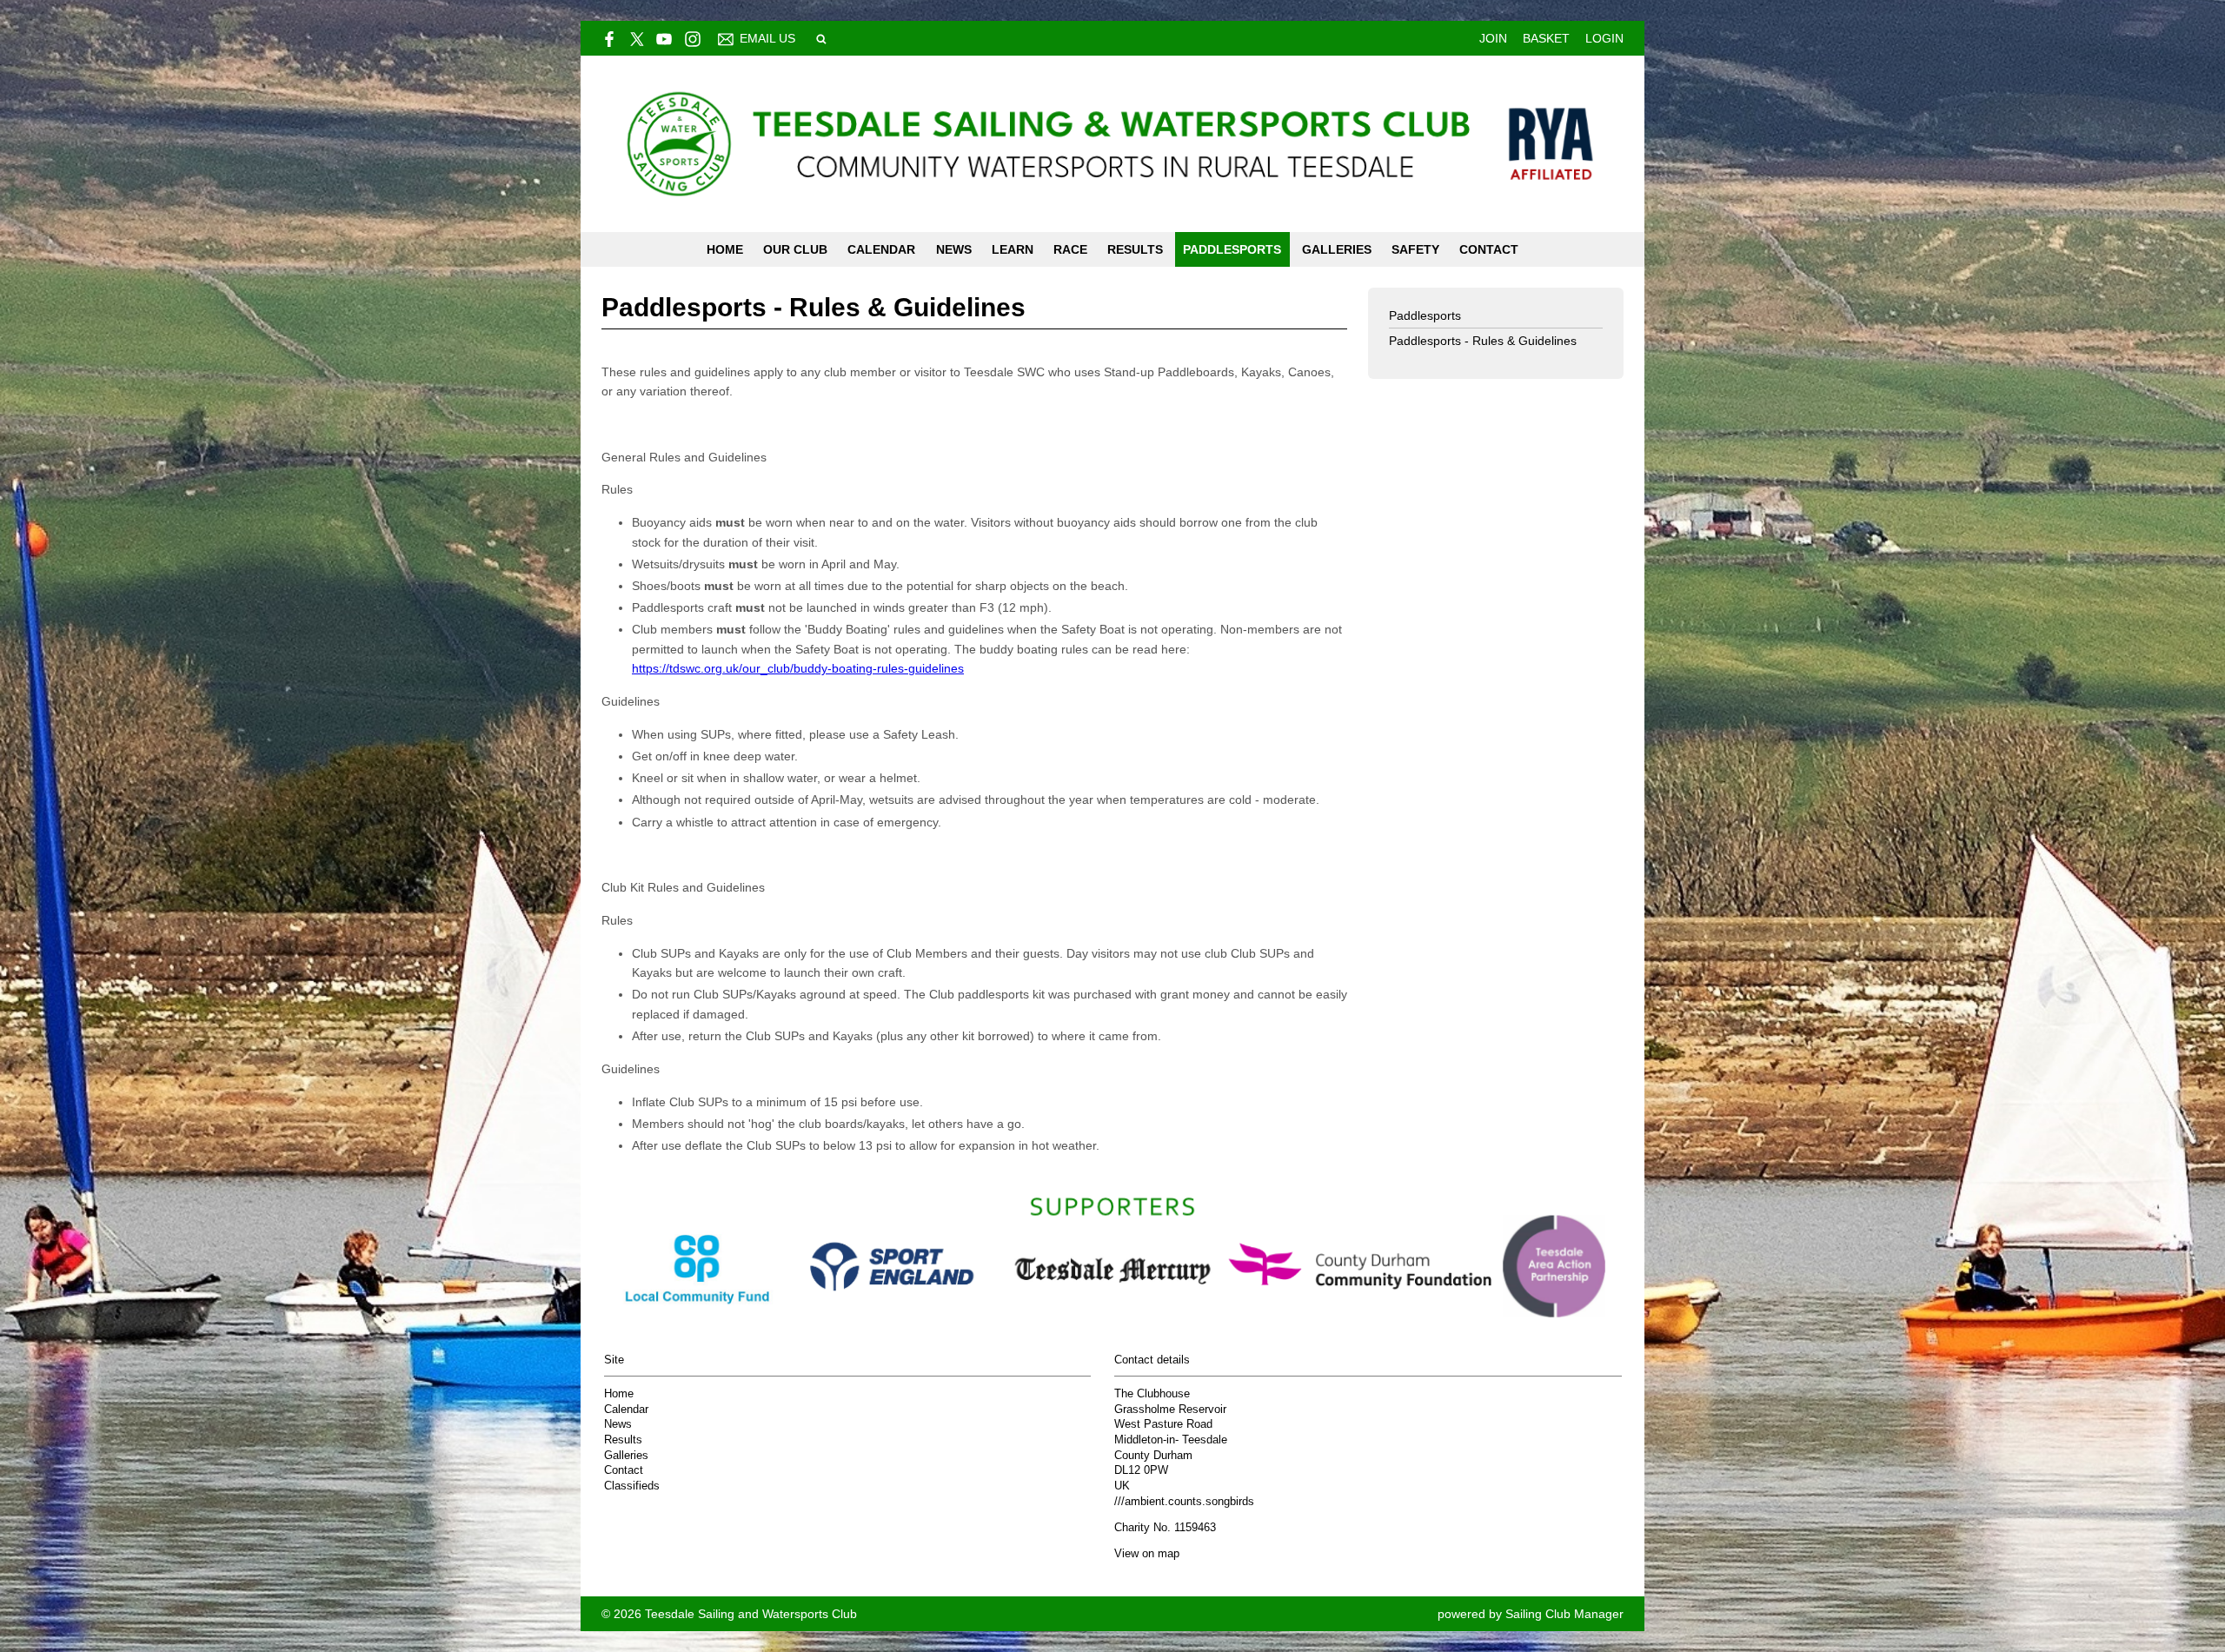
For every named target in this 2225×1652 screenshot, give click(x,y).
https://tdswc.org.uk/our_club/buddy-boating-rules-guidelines (798, 668)
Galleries (1337, 249)
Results (1135, 249)
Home (725, 249)
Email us (767, 38)
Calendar (881, 249)
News (954, 249)
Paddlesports (1232, 249)
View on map (1147, 1554)
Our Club (795, 249)
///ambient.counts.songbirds (1184, 1502)
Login (1604, 38)
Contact (1489, 249)
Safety (1415, 249)
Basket (1546, 38)
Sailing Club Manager (1564, 1614)
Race (1070, 249)
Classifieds (632, 1486)
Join (1493, 38)
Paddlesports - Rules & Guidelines (1483, 341)
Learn (1013, 249)
